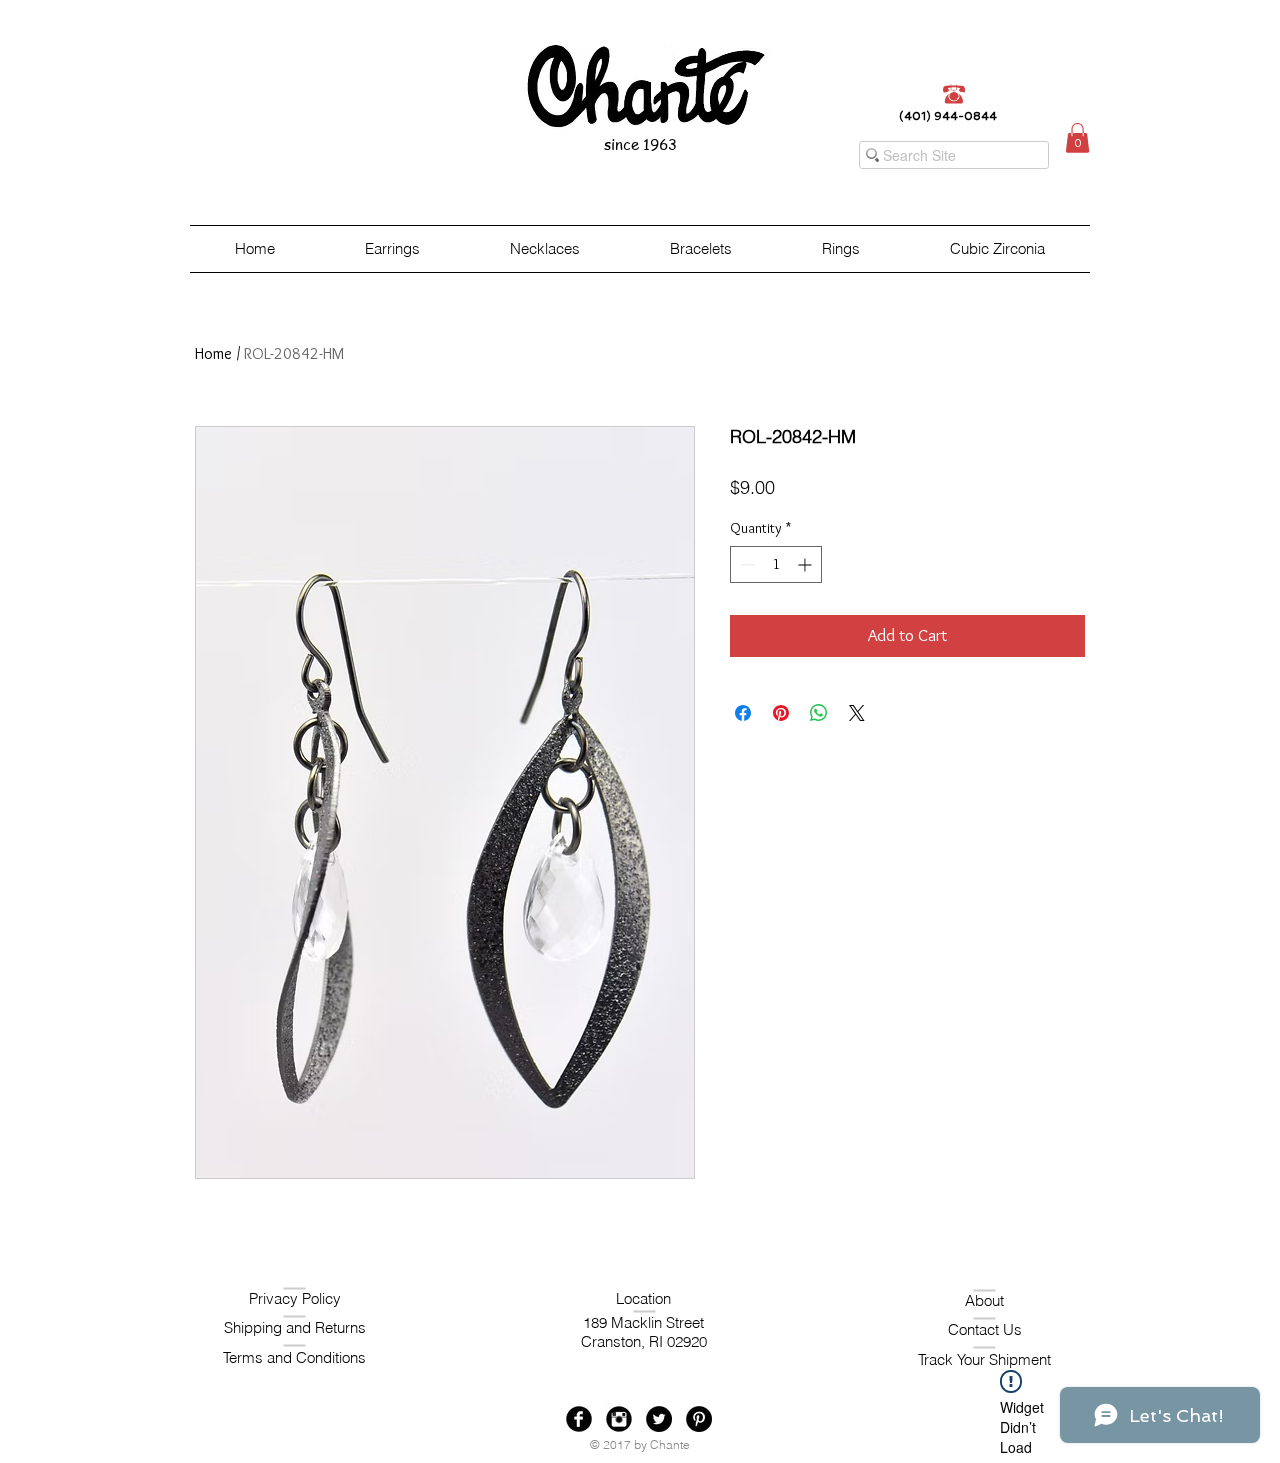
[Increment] (806, 564)
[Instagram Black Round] (619, 1419)
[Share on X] (857, 713)
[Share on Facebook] (743, 713)
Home (213, 353)
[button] (1077, 138)
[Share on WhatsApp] (819, 713)
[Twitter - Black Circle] (659, 1419)
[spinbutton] (776, 564)
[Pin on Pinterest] (781, 713)
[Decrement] (745, 564)
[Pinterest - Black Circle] (699, 1419)
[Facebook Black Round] (579, 1419)
